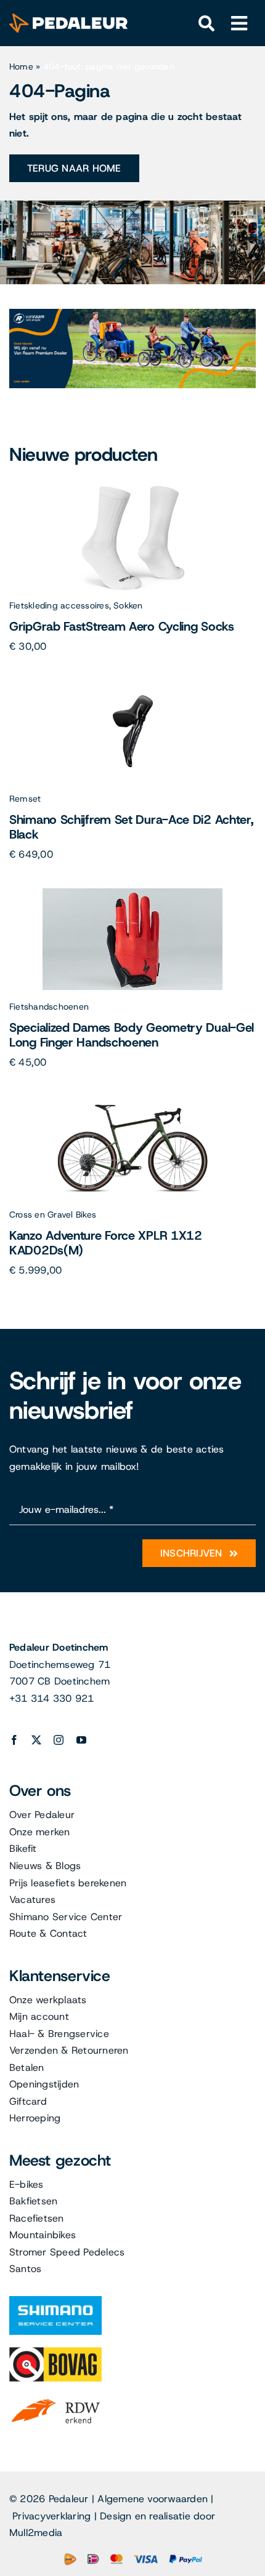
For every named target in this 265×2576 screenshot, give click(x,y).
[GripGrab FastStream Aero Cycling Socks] (133, 489)
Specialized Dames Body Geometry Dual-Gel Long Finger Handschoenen (132, 1035)
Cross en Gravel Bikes (53, 1214)
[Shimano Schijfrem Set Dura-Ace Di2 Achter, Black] (133, 682)
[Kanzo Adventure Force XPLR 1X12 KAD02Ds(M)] (132, 1098)
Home (21, 66)
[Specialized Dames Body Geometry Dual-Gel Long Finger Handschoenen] (132, 890)
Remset (25, 799)
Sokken (128, 605)
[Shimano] (55, 2301)
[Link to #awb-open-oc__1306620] (239, 24)
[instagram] (59, 1740)
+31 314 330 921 (52, 1698)
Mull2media (36, 2533)
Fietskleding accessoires (59, 605)
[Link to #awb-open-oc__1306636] (207, 24)
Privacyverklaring (51, 2516)
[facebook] (14, 1740)
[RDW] (55, 2399)
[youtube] (81, 1740)
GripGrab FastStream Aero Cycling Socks (122, 626)
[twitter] (36, 1740)
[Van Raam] (132, 313)
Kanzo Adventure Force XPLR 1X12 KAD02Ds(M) (106, 1243)
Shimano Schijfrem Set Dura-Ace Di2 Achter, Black (131, 827)
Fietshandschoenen (49, 1007)
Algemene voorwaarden (153, 2499)
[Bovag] (55, 2352)
